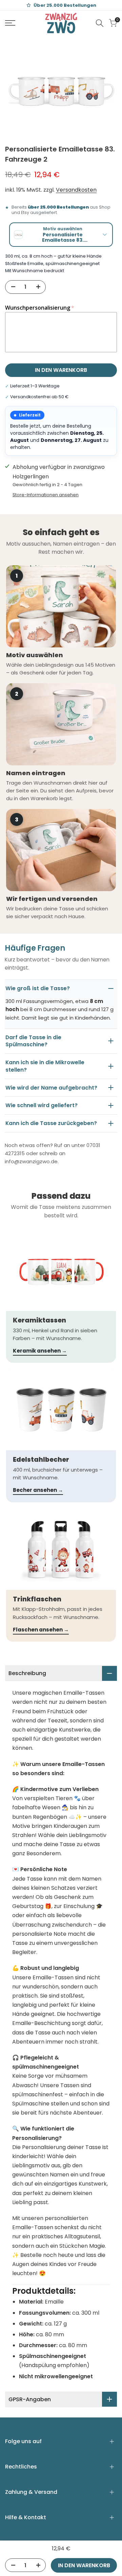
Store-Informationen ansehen (46, 495)
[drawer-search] (100, 23)
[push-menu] (10, 23)
